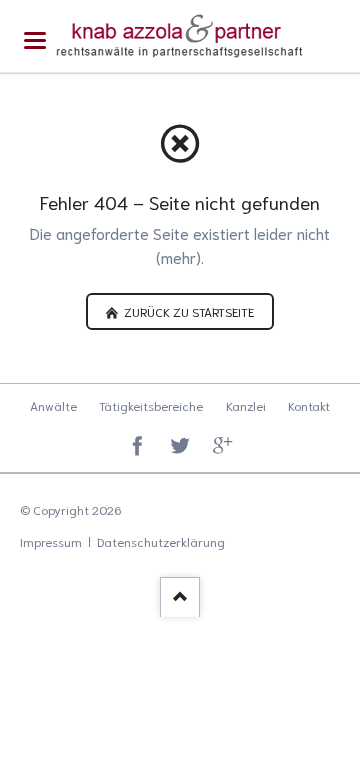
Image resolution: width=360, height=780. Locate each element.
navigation (35, 40)
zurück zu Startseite (187, 311)
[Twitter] (180, 447)
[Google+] (222, 447)
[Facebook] (137, 447)
